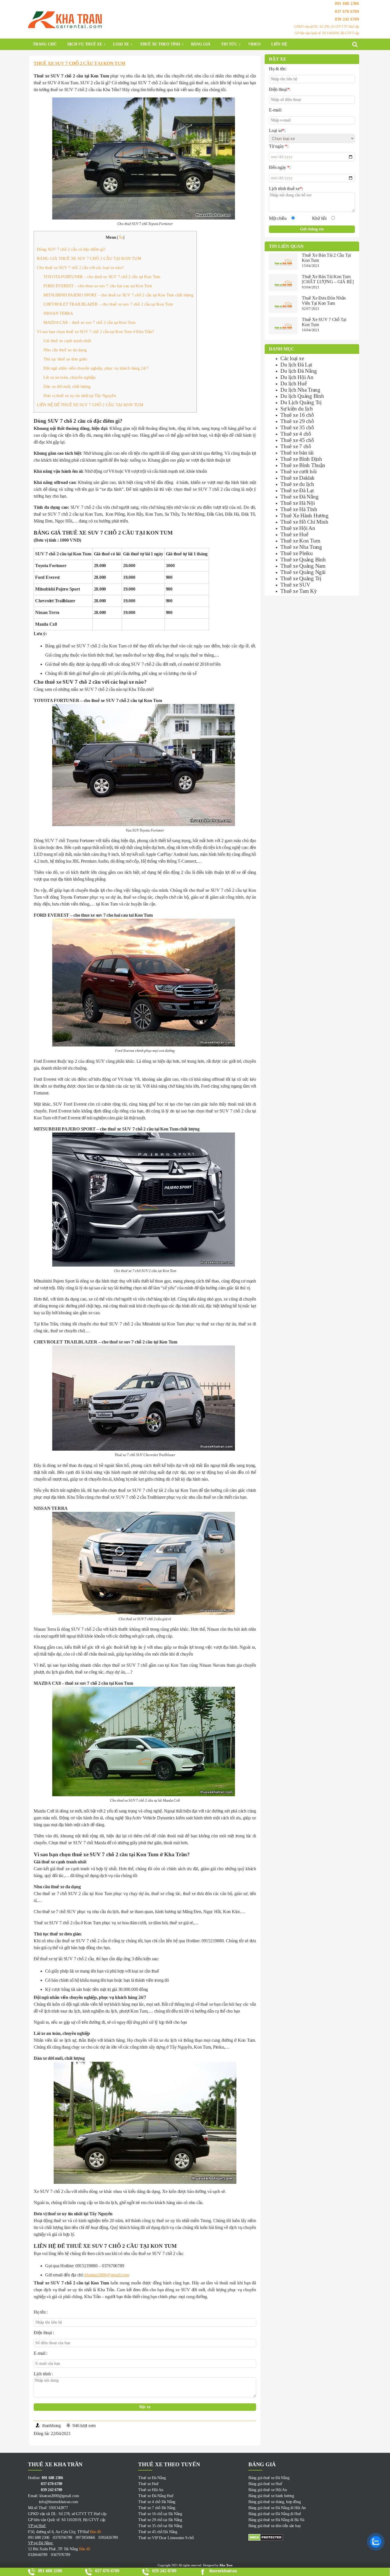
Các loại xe (292, 358)
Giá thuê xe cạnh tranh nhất (67, 341)
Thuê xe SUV (295, 585)
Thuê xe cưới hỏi (298, 471)
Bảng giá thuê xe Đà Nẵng (269, 2478)
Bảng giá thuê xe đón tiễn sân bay (275, 2526)
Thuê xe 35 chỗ (297, 427)
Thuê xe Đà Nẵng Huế (156, 2496)
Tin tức (229, 44)
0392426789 (108, 2538)
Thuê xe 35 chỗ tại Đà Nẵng (160, 2526)
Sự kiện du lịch (296, 409)
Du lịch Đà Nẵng (298, 371)
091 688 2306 (347, 3)
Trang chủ (45, 44)
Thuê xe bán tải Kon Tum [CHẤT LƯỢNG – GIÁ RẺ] (328, 279)
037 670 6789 (347, 11)
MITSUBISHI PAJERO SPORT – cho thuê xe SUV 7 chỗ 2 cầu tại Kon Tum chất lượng (118, 295)
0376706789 (63, 2538)
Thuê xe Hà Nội (298, 503)
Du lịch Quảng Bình (302, 396)
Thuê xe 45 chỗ (297, 440)
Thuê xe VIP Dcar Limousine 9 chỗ (166, 2538)
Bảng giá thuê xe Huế (265, 2484)
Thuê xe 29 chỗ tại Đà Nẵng (160, 2520)
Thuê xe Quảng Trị (301, 578)
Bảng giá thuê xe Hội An (268, 2490)
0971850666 (85, 2538)
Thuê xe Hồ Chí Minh (304, 522)
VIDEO (254, 44)
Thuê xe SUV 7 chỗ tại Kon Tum (324, 322)
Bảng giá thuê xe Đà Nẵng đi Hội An (277, 2508)
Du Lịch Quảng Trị (301, 402)
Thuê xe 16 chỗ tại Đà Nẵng (160, 2514)
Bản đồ (95, 2532)
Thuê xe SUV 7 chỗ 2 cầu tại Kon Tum (80, 63)
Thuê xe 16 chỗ (297, 415)
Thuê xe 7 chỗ (296, 446)
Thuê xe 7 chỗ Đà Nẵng (157, 2508)
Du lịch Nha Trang (300, 390)
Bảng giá (201, 44)
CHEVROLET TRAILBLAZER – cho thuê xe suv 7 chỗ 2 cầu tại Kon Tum (108, 304)
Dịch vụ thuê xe (85, 44)
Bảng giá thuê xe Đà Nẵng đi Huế (275, 2514)
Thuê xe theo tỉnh (160, 44)
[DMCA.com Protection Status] (303, 2537)
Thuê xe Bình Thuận (303, 465)
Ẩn (121, 237)
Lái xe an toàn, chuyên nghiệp (70, 377)
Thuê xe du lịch (297, 484)
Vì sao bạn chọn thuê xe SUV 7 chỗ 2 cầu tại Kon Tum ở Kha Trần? (96, 331)
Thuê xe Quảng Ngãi (303, 572)
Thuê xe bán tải (297, 453)
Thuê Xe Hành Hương (304, 516)
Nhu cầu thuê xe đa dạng (65, 350)
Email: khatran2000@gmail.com (53, 2496)
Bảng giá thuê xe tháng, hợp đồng (275, 2502)
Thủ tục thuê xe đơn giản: (66, 359)
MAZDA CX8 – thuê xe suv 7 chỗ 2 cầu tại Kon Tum (90, 322)
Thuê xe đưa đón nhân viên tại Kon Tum (324, 301)
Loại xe (121, 44)
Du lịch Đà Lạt (296, 365)
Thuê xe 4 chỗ (296, 434)
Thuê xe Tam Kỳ (299, 591)
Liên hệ (279, 44)
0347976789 (61, 2555)
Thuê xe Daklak (297, 478)
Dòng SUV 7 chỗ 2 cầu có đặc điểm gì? (71, 249)
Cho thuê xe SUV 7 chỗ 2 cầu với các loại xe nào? (80, 267)
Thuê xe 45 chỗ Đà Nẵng (158, 2532)
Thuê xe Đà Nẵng (299, 497)
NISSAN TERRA (58, 313)
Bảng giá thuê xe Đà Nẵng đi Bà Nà (276, 2520)
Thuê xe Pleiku (297, 553)
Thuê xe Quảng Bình (303, 560)
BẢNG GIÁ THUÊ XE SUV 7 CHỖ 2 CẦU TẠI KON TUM (89, 258)
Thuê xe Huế (294, 534)
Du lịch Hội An (297, 377)
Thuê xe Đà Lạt (297, 490)
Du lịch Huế (293, 383)
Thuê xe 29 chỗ (297, 421)
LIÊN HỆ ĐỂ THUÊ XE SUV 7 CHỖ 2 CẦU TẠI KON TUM (90, 405)
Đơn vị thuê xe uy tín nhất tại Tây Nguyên (80, 395)
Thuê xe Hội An (298, 528)
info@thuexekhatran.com (53, 2502)
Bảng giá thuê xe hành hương (271, 2496)
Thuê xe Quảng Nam (303, 566)
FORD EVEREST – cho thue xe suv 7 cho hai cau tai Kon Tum (98, 286)
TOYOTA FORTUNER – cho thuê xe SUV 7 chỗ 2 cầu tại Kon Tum (102, 277)
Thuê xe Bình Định (301, 459)
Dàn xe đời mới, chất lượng (67, 386)
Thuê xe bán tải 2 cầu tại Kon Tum (326, 258)
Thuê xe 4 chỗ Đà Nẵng (157, 2502)
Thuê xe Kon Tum (300, 541)
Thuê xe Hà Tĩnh (299, 509)
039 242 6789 (347, 19)
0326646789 (38, 2555)
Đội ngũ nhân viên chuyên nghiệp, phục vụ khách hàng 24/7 (96, 368)
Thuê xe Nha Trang (301, 547)
